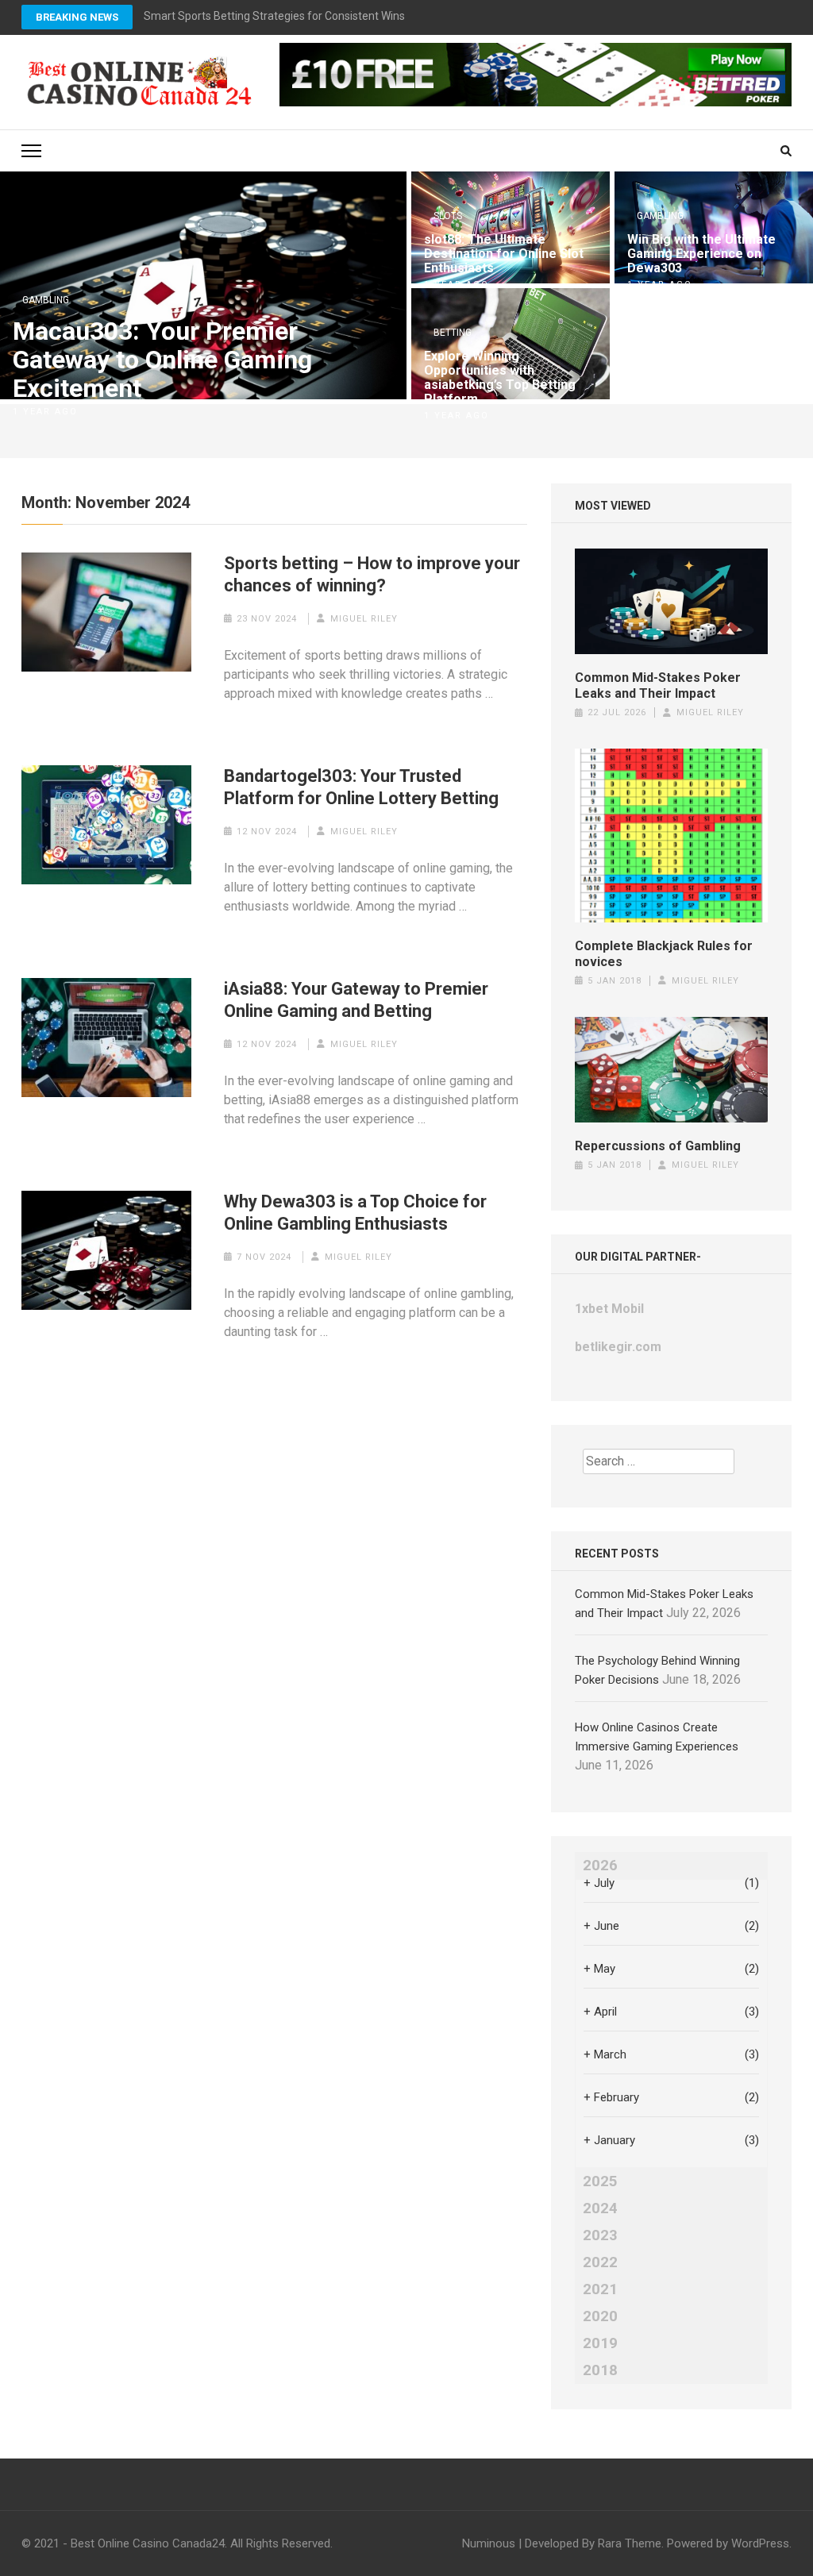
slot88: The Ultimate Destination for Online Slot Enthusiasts (504, 254)
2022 (600, 2262)
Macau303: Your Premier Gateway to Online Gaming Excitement (162, 360)
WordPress (760, 2543)
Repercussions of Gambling (658, 1146)
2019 (600, 2343)
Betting (453, 333)
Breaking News (77, 17)
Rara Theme (630, 2543)
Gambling (46, 300)
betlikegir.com (618, 1347)
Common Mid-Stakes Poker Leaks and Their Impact (658, 685)
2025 (600, 2181)
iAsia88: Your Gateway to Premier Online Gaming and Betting (356, 1000)
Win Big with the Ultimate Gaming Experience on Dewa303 (701, 254)
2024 (600, 2208)
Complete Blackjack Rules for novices (664, 954)
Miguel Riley (364, 619)
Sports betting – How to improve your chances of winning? (372, 574)
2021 (600, 2289)
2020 (600, 2316)
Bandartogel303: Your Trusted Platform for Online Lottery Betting (361, 787)
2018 (600, 2370)
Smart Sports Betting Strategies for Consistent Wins (274, 16)
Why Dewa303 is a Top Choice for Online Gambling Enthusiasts (355, 1213)
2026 (600, 1866)
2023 (600, 2235)
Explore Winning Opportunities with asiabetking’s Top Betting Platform (500, 378)
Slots (448, 216)
